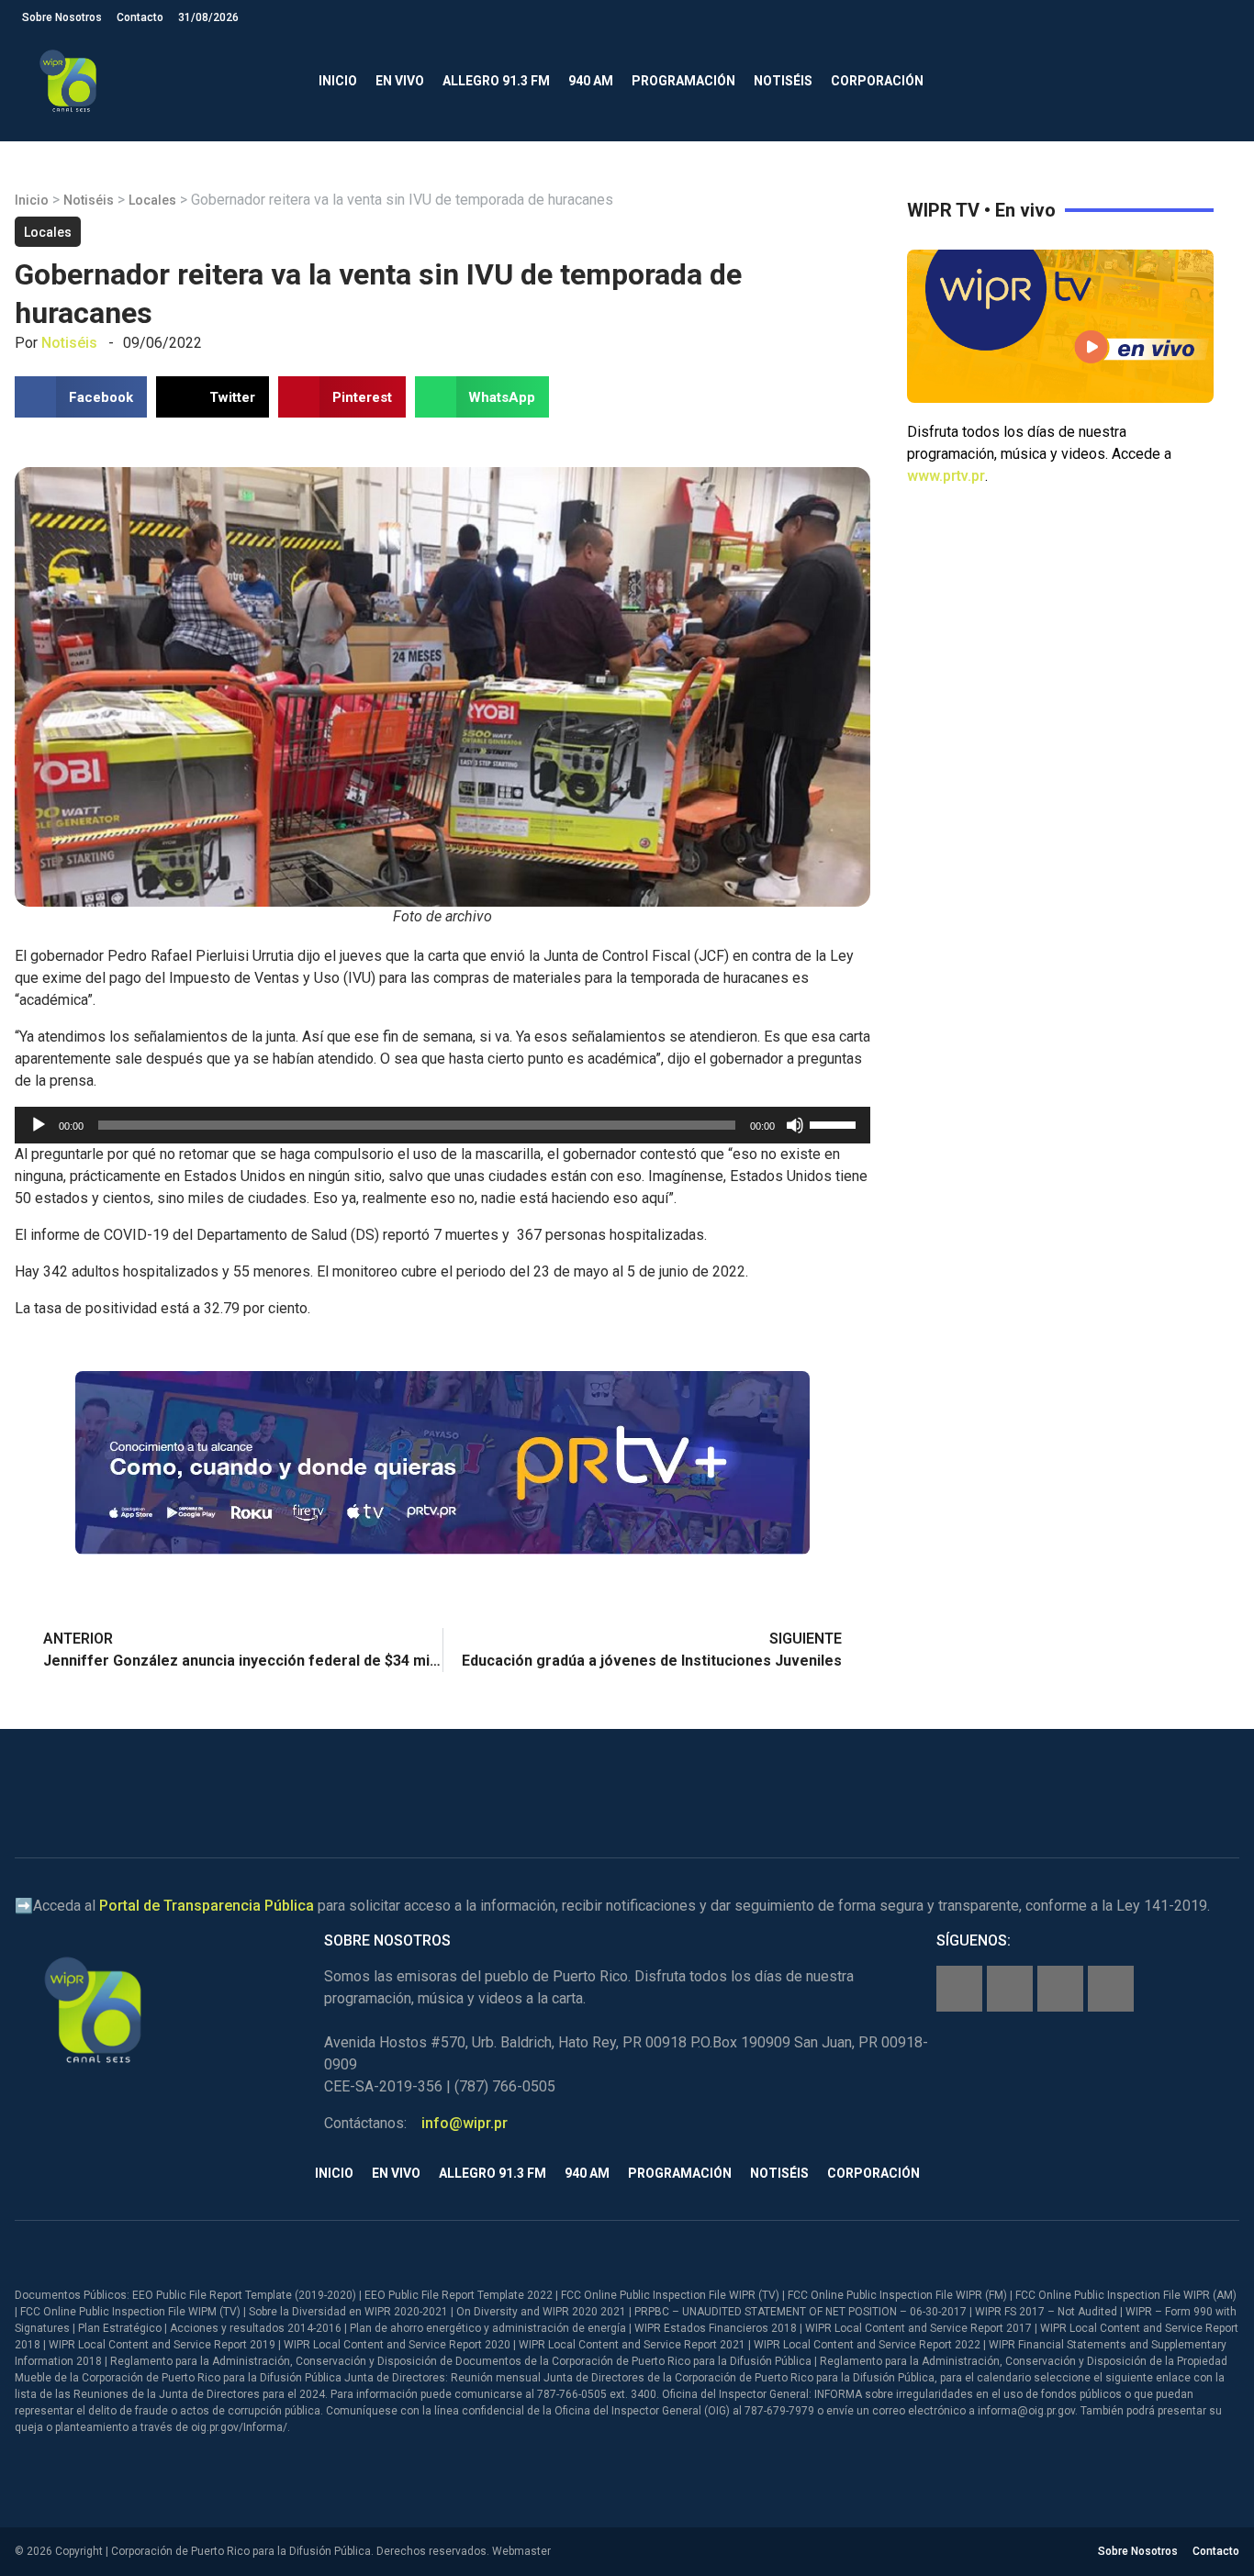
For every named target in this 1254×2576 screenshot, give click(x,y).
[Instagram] (1010, 1989)
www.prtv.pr (946, 476)
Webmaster (521, 2551)
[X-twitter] (1060, 1989)
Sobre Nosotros (62, 17)
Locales (152, 200)
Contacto (140, 17)
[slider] (835, 1123)
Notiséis (783, 81)
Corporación (877, 81)
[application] (442, 1125)
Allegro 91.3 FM (496, 81)
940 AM (591, 81)
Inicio (338, 81)
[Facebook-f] (959, 1989)
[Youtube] (1111, 1989)
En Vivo (400, 81)
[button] (1217, 81)
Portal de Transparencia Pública (207, 1906)
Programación (683, 81)
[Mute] (795, 1125)
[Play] (39, 1125)
